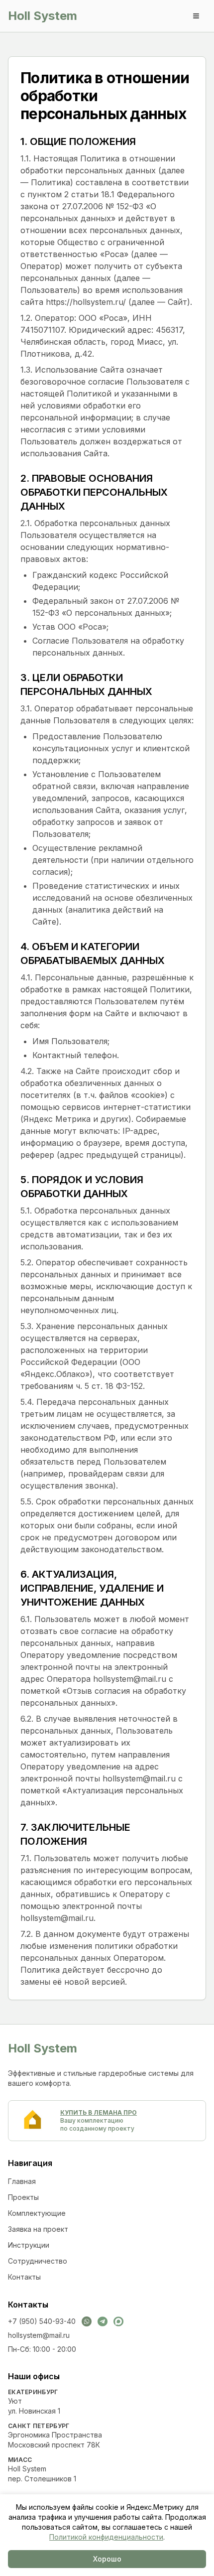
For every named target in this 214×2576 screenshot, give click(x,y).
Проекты (23, 2197)
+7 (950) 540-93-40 (42, 2321)
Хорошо (107, 2559)
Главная (22, 2181)
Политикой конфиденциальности (106, 2537)
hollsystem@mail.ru (39, 2335)
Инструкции (29, 2245)
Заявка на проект (38, 2229)
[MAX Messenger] (118, 2321)
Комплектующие (37, 2213)
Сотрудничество (38, 2261)
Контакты (24, 2277)
